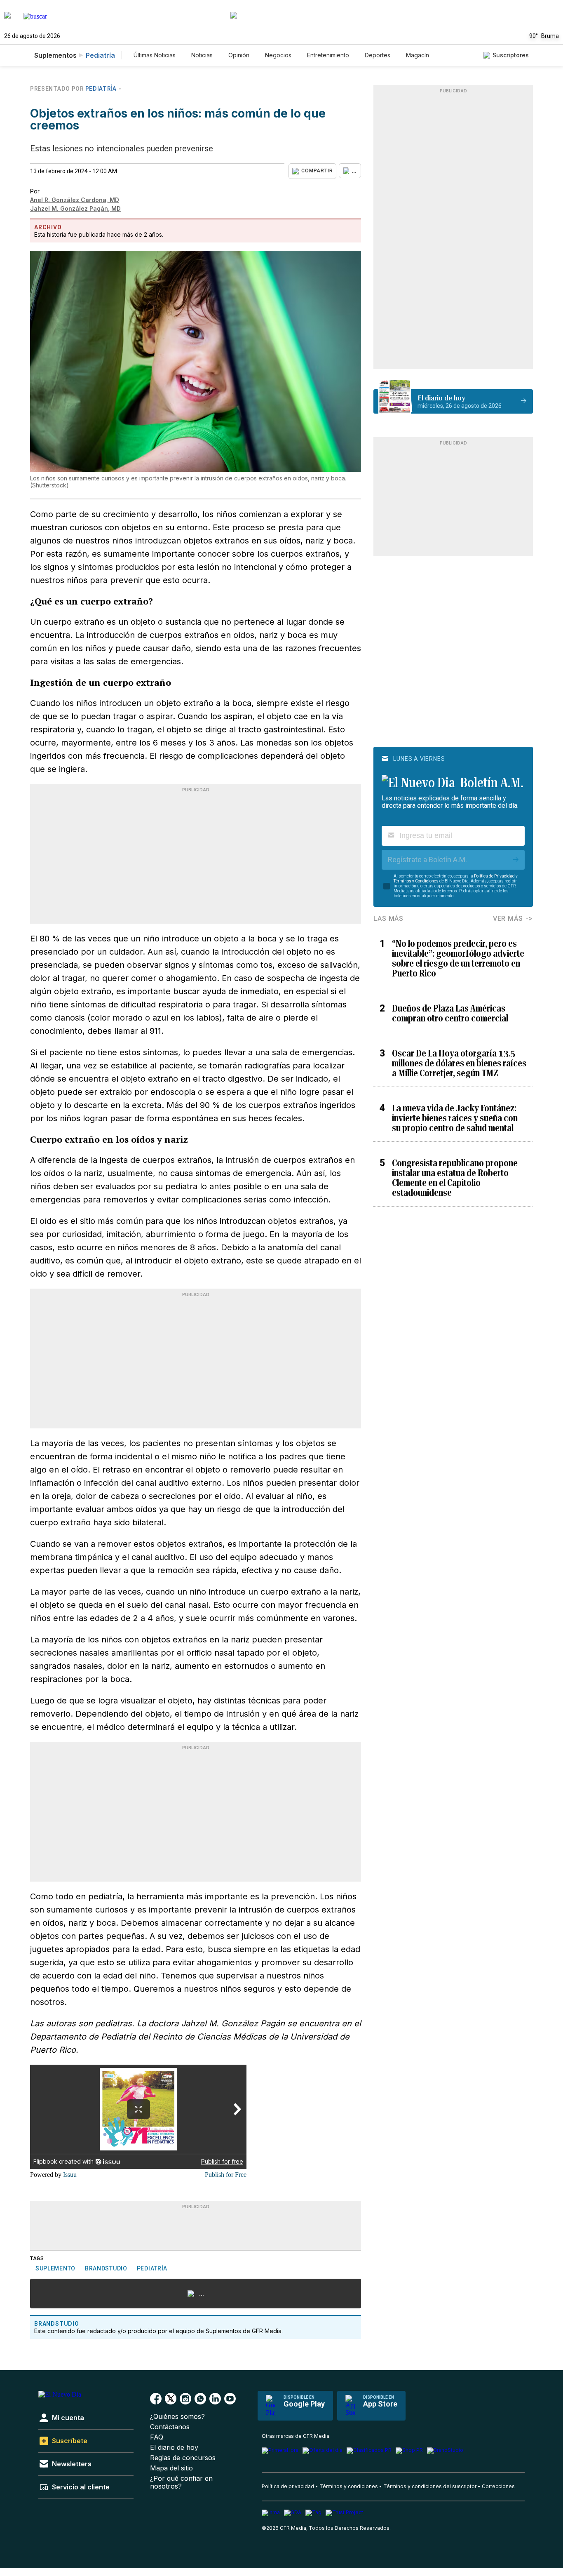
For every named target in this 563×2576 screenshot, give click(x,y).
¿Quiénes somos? (177, 2417)
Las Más (388, 919)
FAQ (157, 2437)
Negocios (278, 55)
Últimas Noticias (155, 55)
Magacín (418, 55)
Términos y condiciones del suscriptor (430, 2486)
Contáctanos (170, 2427)
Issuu (70, 2175)
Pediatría (100, 55)
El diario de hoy (174, 2448)
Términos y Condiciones (416, 881)
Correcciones (498, 2486)
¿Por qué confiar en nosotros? (181, 2482)
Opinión (239, 55)
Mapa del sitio (171, 2468)
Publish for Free (226, 2175)
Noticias (202, 55)
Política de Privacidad (494, 876)
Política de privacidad (288, 2486)
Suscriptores (511, 55)
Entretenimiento (328, 55)
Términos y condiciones (349, 2486)
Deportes (378, 55)
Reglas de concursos (183, 2458)
